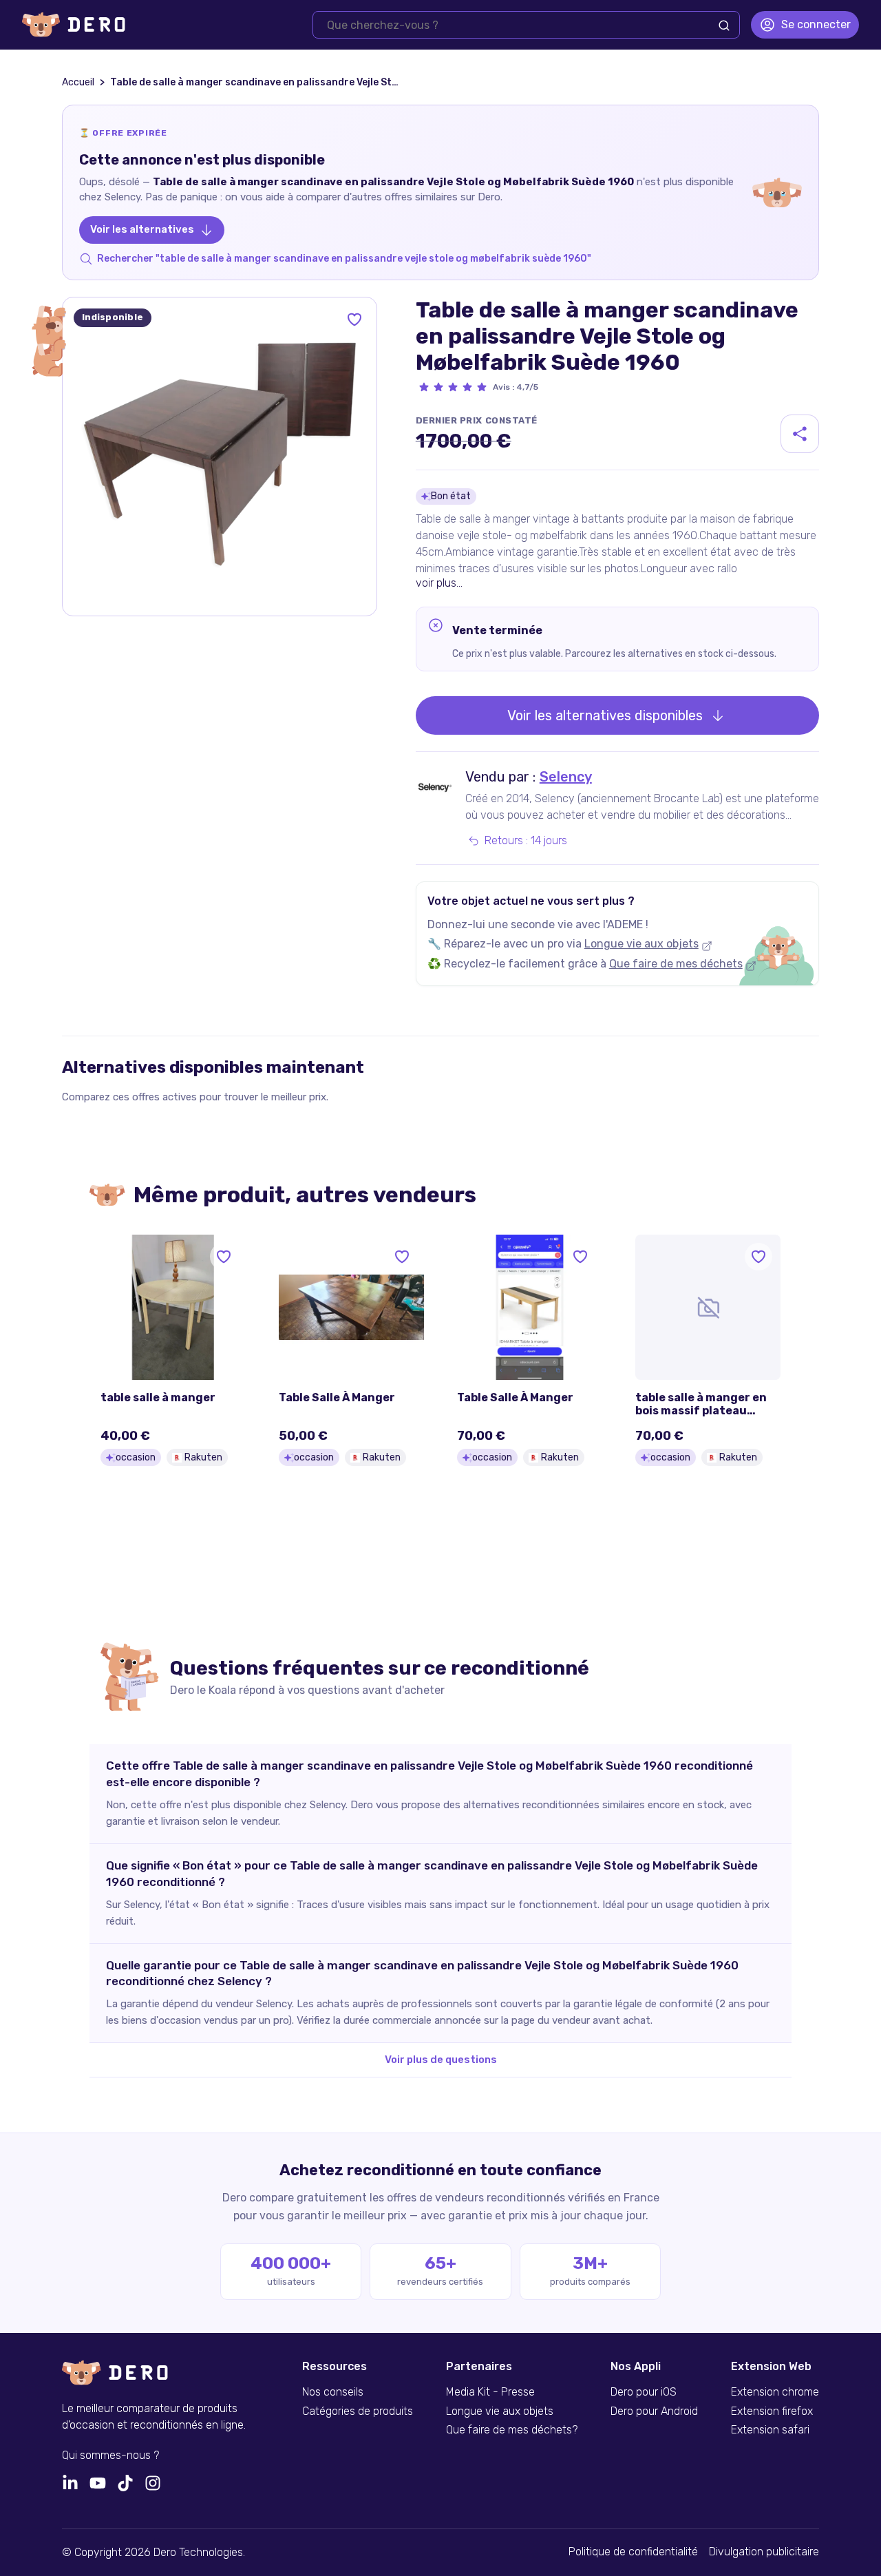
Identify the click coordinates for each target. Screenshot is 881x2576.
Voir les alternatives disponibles (605, 715)
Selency (566, 777)
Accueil (78, 82)
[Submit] (724, 25)
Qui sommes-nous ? (110, 2455)
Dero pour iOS (644, 2392)
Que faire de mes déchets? (512, 2430)
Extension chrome (775, 2392)
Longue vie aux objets (641, 944)
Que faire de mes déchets (676, 964)
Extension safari (770, 2430)
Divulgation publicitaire (764, 2552)
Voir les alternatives (142, 229)
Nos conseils (333, 2392)
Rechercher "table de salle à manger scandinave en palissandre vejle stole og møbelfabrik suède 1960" (344, 259)
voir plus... (439, 583)
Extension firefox (772, 2411)
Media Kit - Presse (490, 2392)
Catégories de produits (358, 2411)
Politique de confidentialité (633, 2552)
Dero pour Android (654, 2411)
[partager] (800, 434)
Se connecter (816, 24)
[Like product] (354, 320)
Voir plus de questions (441, 2060)
